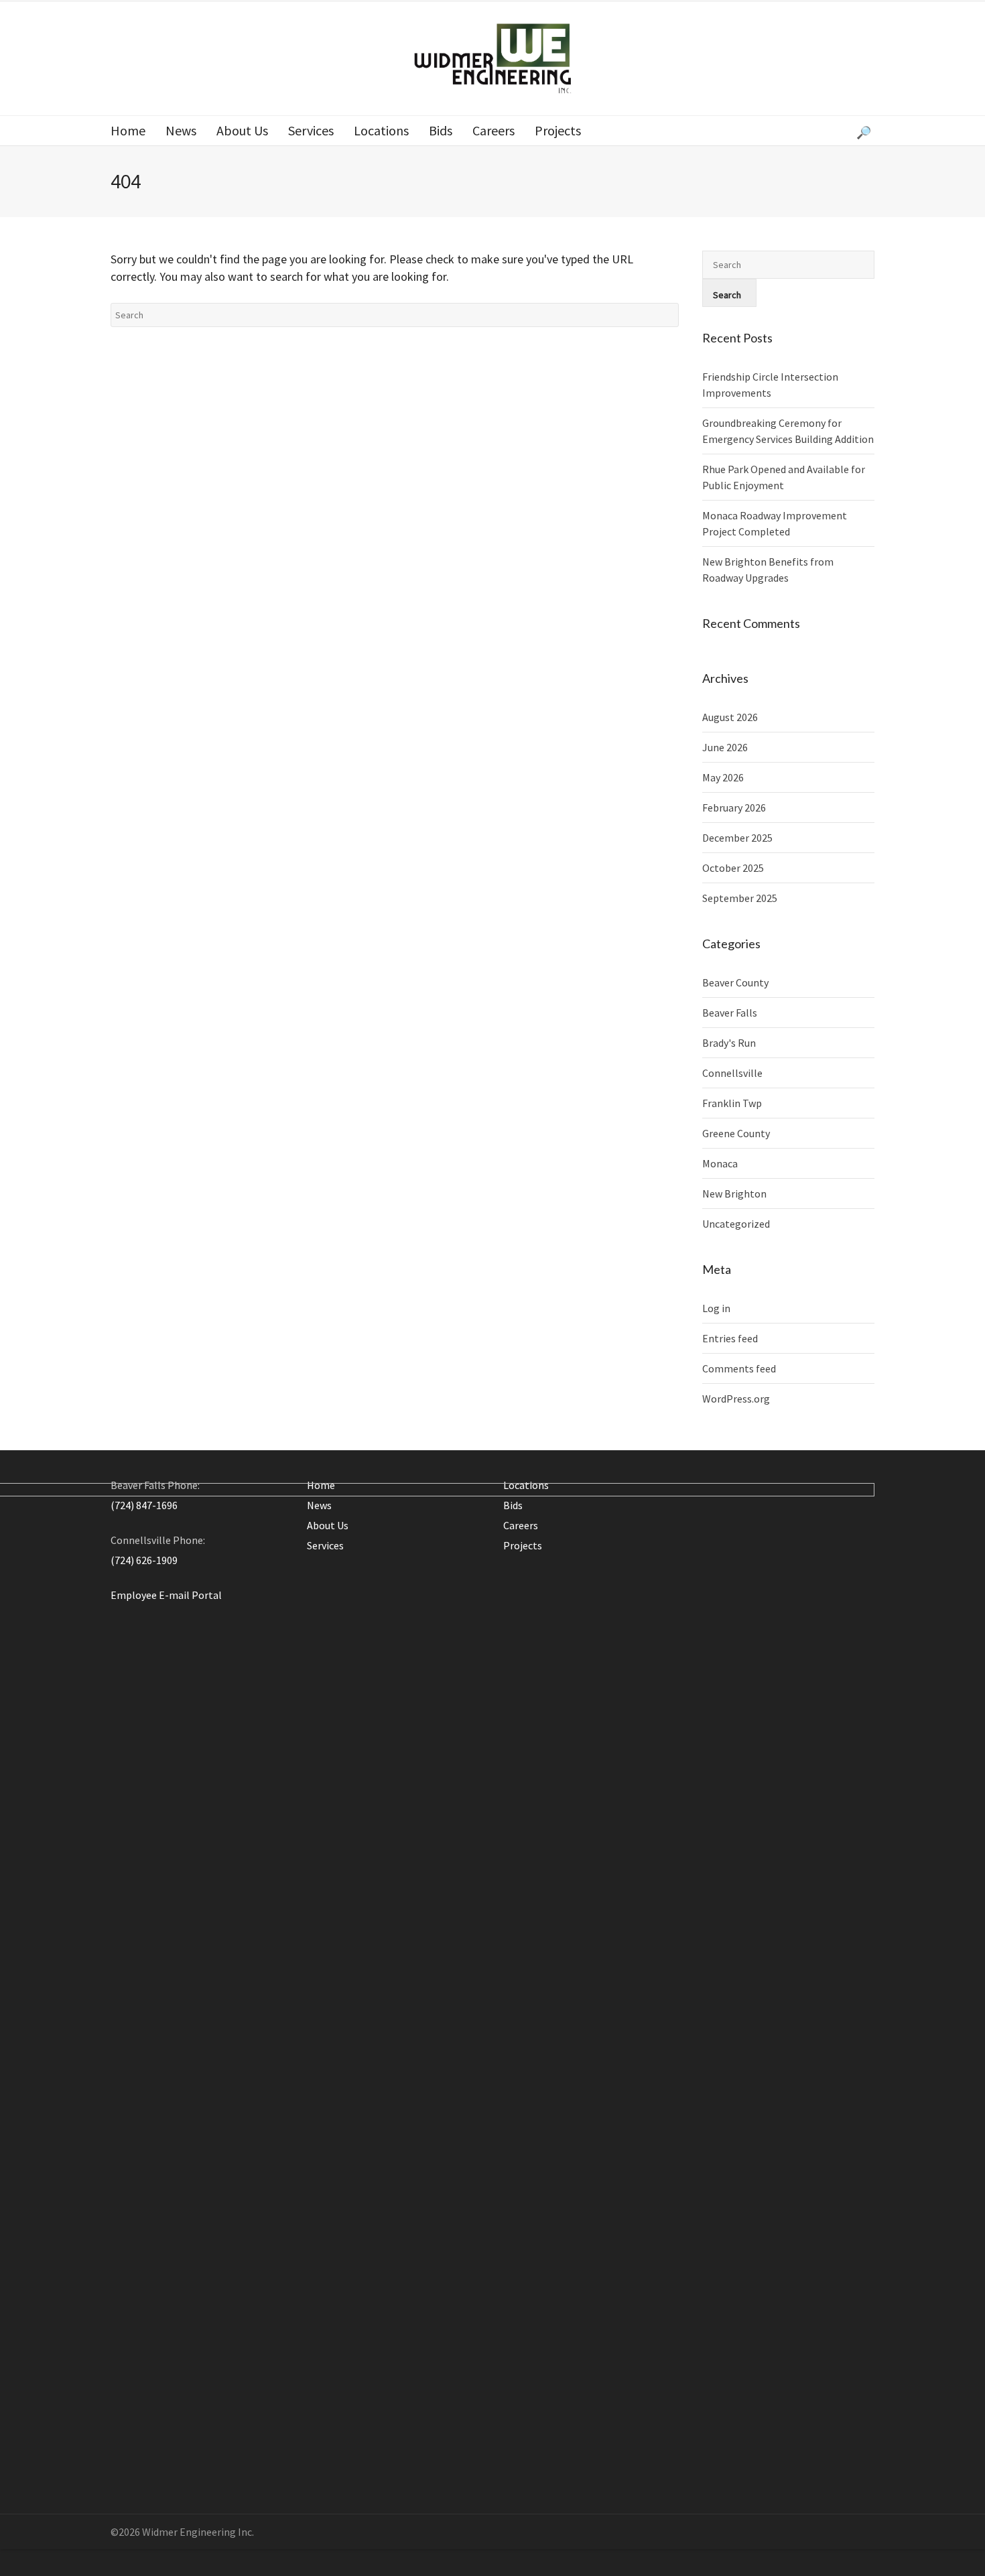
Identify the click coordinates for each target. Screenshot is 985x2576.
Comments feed (739, 1368)
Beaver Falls (730, 1013)
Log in (716, 1308)
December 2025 (737, 838)
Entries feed (730, 1338)
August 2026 (730, 717)
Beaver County (735, 982)
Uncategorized (736, 1224)
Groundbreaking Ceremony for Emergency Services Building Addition (788, 431)
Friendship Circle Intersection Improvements (770, 385)
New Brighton (734, 1194)
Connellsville (732, 1073)
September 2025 (740, 898)
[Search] (865, 131)
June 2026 (725, 747)
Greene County (736, 1133)
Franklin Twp (732, 1103)
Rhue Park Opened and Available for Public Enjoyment (784, 477)
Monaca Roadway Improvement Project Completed (775, 523)
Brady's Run (729, 1043)
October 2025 (733, 868)
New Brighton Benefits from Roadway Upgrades (768, 570)
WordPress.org (736, 1399)
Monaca (720, 1163)
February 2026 (734, 808)
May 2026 (723, 777)
